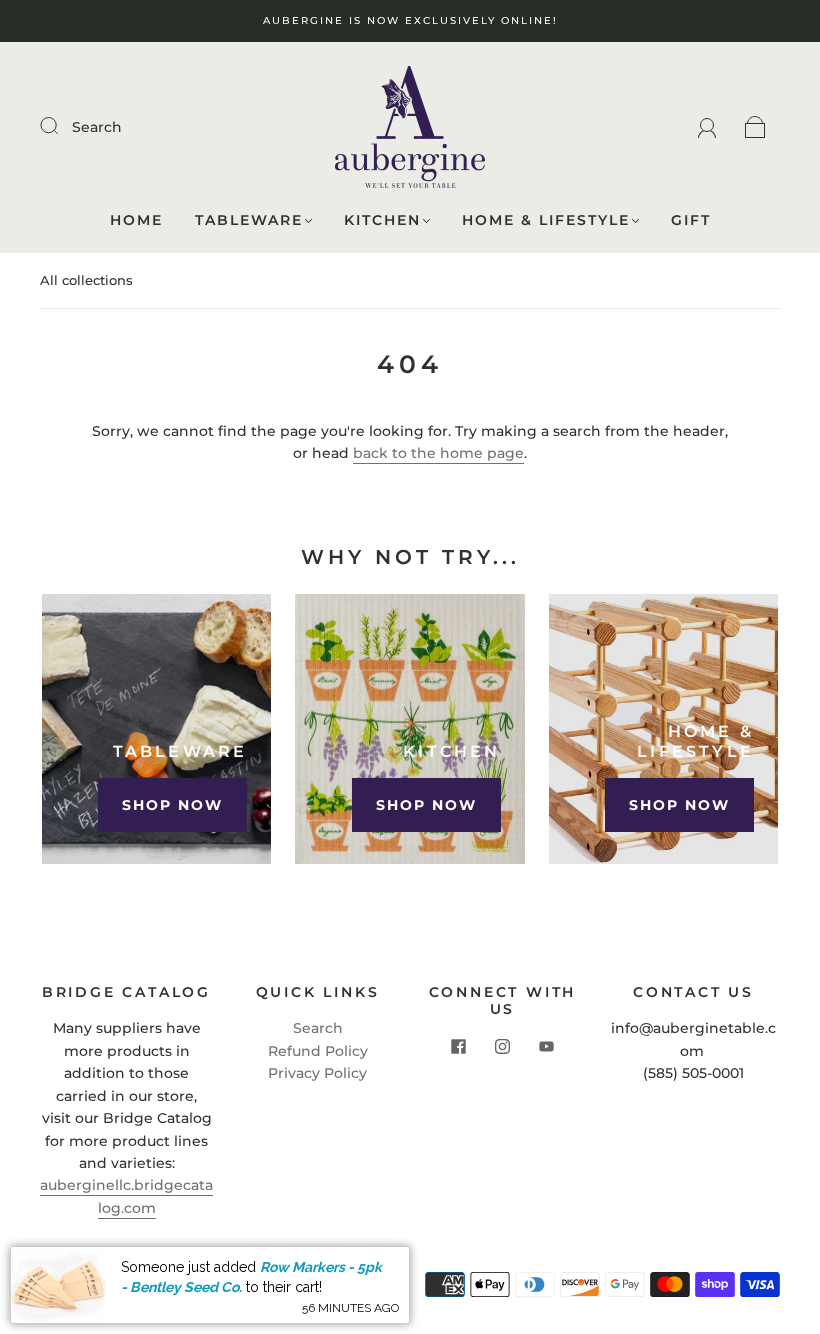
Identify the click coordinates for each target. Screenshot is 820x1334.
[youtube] (547, 1047)
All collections (86, 280)
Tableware (249, 220)
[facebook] (459, 1047)
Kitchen (382, 220)
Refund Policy (318, 1051)
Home (136, 220)
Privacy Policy (317, 1073)
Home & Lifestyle (546, 220)
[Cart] (755, 127)
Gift (691, 220)
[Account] (707, 127)
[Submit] (62, 126)
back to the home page (438, 453)
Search (97, 127)
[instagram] (503, 1047)
